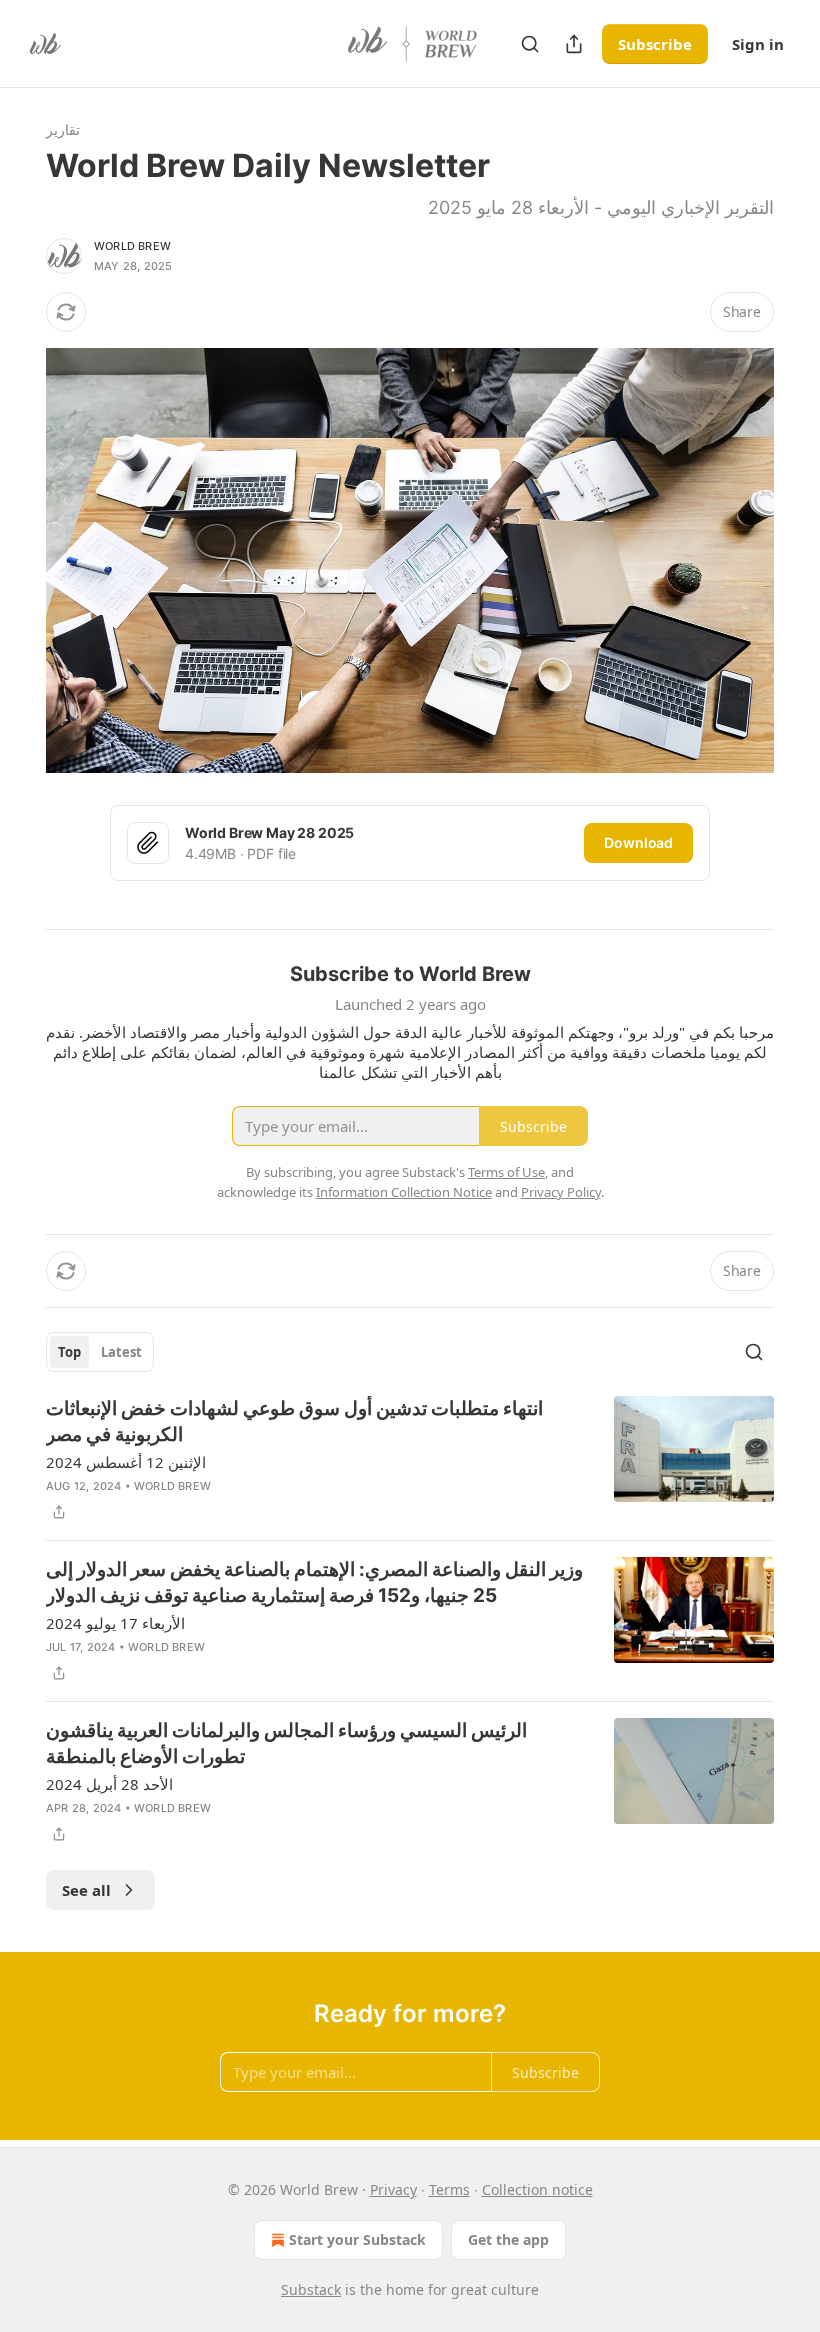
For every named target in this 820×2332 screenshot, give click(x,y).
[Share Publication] (574, 44)
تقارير (63, 129)
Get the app (508, 2239)
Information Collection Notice (404, 1192)
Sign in (758, 44)
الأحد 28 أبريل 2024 (109, 1784)
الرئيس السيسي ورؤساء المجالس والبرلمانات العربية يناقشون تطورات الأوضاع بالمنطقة (286, 1743)
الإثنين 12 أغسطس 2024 (126, 1462)
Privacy (393, 2189)
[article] (410, 1460)
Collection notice (537, 2189)
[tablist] (100, 1352)
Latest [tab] (121, 1352)
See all (86, 1890)
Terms (449, 2189)
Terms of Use (506, 1172)
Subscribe (655, 44)
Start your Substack (357, 2239)
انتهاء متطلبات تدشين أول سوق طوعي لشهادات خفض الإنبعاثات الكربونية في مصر (294, 1421)
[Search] (530, 44)
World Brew (132, 246)
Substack (311, 2289)
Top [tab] (69, 1352)
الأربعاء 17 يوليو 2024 (115, 1623)
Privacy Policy (561, 1192)
